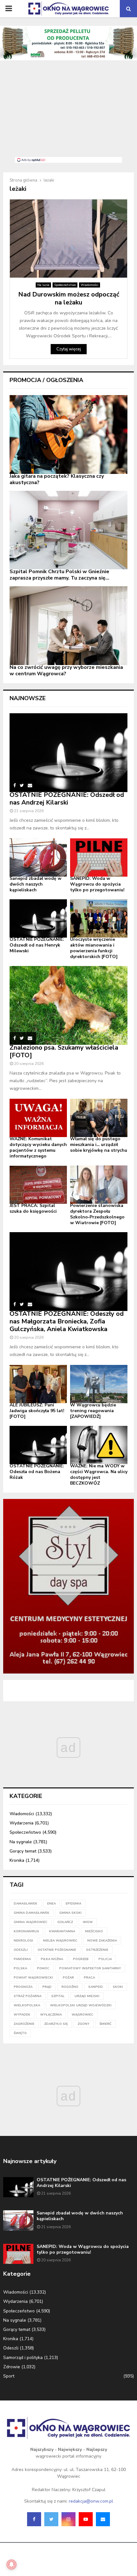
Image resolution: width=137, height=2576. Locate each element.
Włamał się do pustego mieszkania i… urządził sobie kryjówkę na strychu (99, 1145)
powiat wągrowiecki (33, 1978)
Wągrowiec (83, 2015)
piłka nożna (52, 1959)
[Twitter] (51, 2519)
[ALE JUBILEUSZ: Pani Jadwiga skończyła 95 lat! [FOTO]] (38, 1384)
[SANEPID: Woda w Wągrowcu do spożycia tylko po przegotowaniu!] (99, 857)
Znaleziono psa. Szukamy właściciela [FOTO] (64, 1051)
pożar (68, 1978)
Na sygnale (21, 1842)
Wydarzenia (22, 1823)
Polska (20, 1968)
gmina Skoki (70, 1913)
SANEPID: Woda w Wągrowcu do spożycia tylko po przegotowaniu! (97, 884)
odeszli (21, 1950)
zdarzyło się (56, 2024)
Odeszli (11, 2348)
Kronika (17, 1860)
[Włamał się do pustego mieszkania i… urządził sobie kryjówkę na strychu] (99, 1118)
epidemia (73, 1904)
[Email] (103, 2519)
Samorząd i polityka (23, 2358)
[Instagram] (68, 2519)
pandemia (22, 1959)
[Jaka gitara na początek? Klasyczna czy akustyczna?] (68, 434)
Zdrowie (12, 2367)
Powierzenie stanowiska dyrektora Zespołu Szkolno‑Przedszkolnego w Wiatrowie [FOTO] (97, 1214)
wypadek (22, 2015)
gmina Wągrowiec (31, 1922)
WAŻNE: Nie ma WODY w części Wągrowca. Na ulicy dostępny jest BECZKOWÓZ (99, 1475)
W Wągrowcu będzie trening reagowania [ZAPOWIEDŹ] (93, 1411)
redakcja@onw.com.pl (91, 2501)
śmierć (105, 2024)
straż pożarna (28, 1996)
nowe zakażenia (102, 1941)
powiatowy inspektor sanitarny (90, 1968)
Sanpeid (96, 1987)
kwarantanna (62, 1931)
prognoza (23, 1987)
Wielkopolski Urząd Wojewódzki (81, 2005)
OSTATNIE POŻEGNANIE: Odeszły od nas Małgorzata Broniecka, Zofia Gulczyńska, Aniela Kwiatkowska (67, 1321)
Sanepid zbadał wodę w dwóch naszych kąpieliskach (36, 884)
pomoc (43, 1968)
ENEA (51, 1904)
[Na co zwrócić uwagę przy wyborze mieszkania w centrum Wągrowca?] (68, 626)
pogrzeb (81, 1959)
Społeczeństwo (65, 285)
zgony (84, 2024)
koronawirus (26, 1931)
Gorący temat (23, 1851)
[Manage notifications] (11, 2565)
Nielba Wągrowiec (60, 1941)
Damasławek (25, 1904)
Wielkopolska (27, 2005)
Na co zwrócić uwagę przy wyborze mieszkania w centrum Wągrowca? (66, 670)
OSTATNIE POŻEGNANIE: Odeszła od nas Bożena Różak (37, 1472)
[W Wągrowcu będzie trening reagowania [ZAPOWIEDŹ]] (99, 1384)
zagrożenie (24, 2024)
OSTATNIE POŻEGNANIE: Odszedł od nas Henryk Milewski (37, 945)
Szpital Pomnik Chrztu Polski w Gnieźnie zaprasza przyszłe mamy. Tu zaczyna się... (59, 575)
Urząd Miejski (87, 1996)
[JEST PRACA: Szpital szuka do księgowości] (38, 1185)
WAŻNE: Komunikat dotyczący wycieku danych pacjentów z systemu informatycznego (38, 1147)
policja (105, 1959)
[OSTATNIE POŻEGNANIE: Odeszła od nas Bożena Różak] (38, 1445)
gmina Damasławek (32, 1913)
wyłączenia (51, 2015)
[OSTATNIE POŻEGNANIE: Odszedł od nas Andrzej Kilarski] (68, 753)
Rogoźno (70, 1987)
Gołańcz (65, 1922)
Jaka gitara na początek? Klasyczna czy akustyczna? (57, 479)
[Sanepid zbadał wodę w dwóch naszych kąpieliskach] (38, 857)
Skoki (118, 1987)
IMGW (88, 1922)
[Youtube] (86, 2519)
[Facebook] (34, 2519)
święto (20, 2033)
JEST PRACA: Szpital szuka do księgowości (33, 1208)
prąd (47, 1987)
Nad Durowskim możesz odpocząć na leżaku (69, 298)
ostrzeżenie (97, 1950)
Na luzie (43, 285)
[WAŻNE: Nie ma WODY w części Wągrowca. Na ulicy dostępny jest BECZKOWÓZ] (99, 1445)
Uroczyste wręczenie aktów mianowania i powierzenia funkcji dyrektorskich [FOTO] (94, 948)
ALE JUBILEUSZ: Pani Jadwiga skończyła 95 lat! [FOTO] (37, 1411)
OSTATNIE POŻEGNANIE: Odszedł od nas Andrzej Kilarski (67, 799)
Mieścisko (94, 1931)
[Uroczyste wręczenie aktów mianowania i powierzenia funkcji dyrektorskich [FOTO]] (99, 918)
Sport (9, 2376)
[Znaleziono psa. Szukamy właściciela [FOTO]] (68, 1005)
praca (89, 1978)
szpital (58, 1996)
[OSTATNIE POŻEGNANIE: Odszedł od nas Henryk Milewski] (38, 918)
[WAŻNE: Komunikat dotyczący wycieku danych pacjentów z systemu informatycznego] (38, 1118)
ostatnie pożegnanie (57, 1950)
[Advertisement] (68, 112)
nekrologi (23, 1941)
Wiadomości (90, 285)
